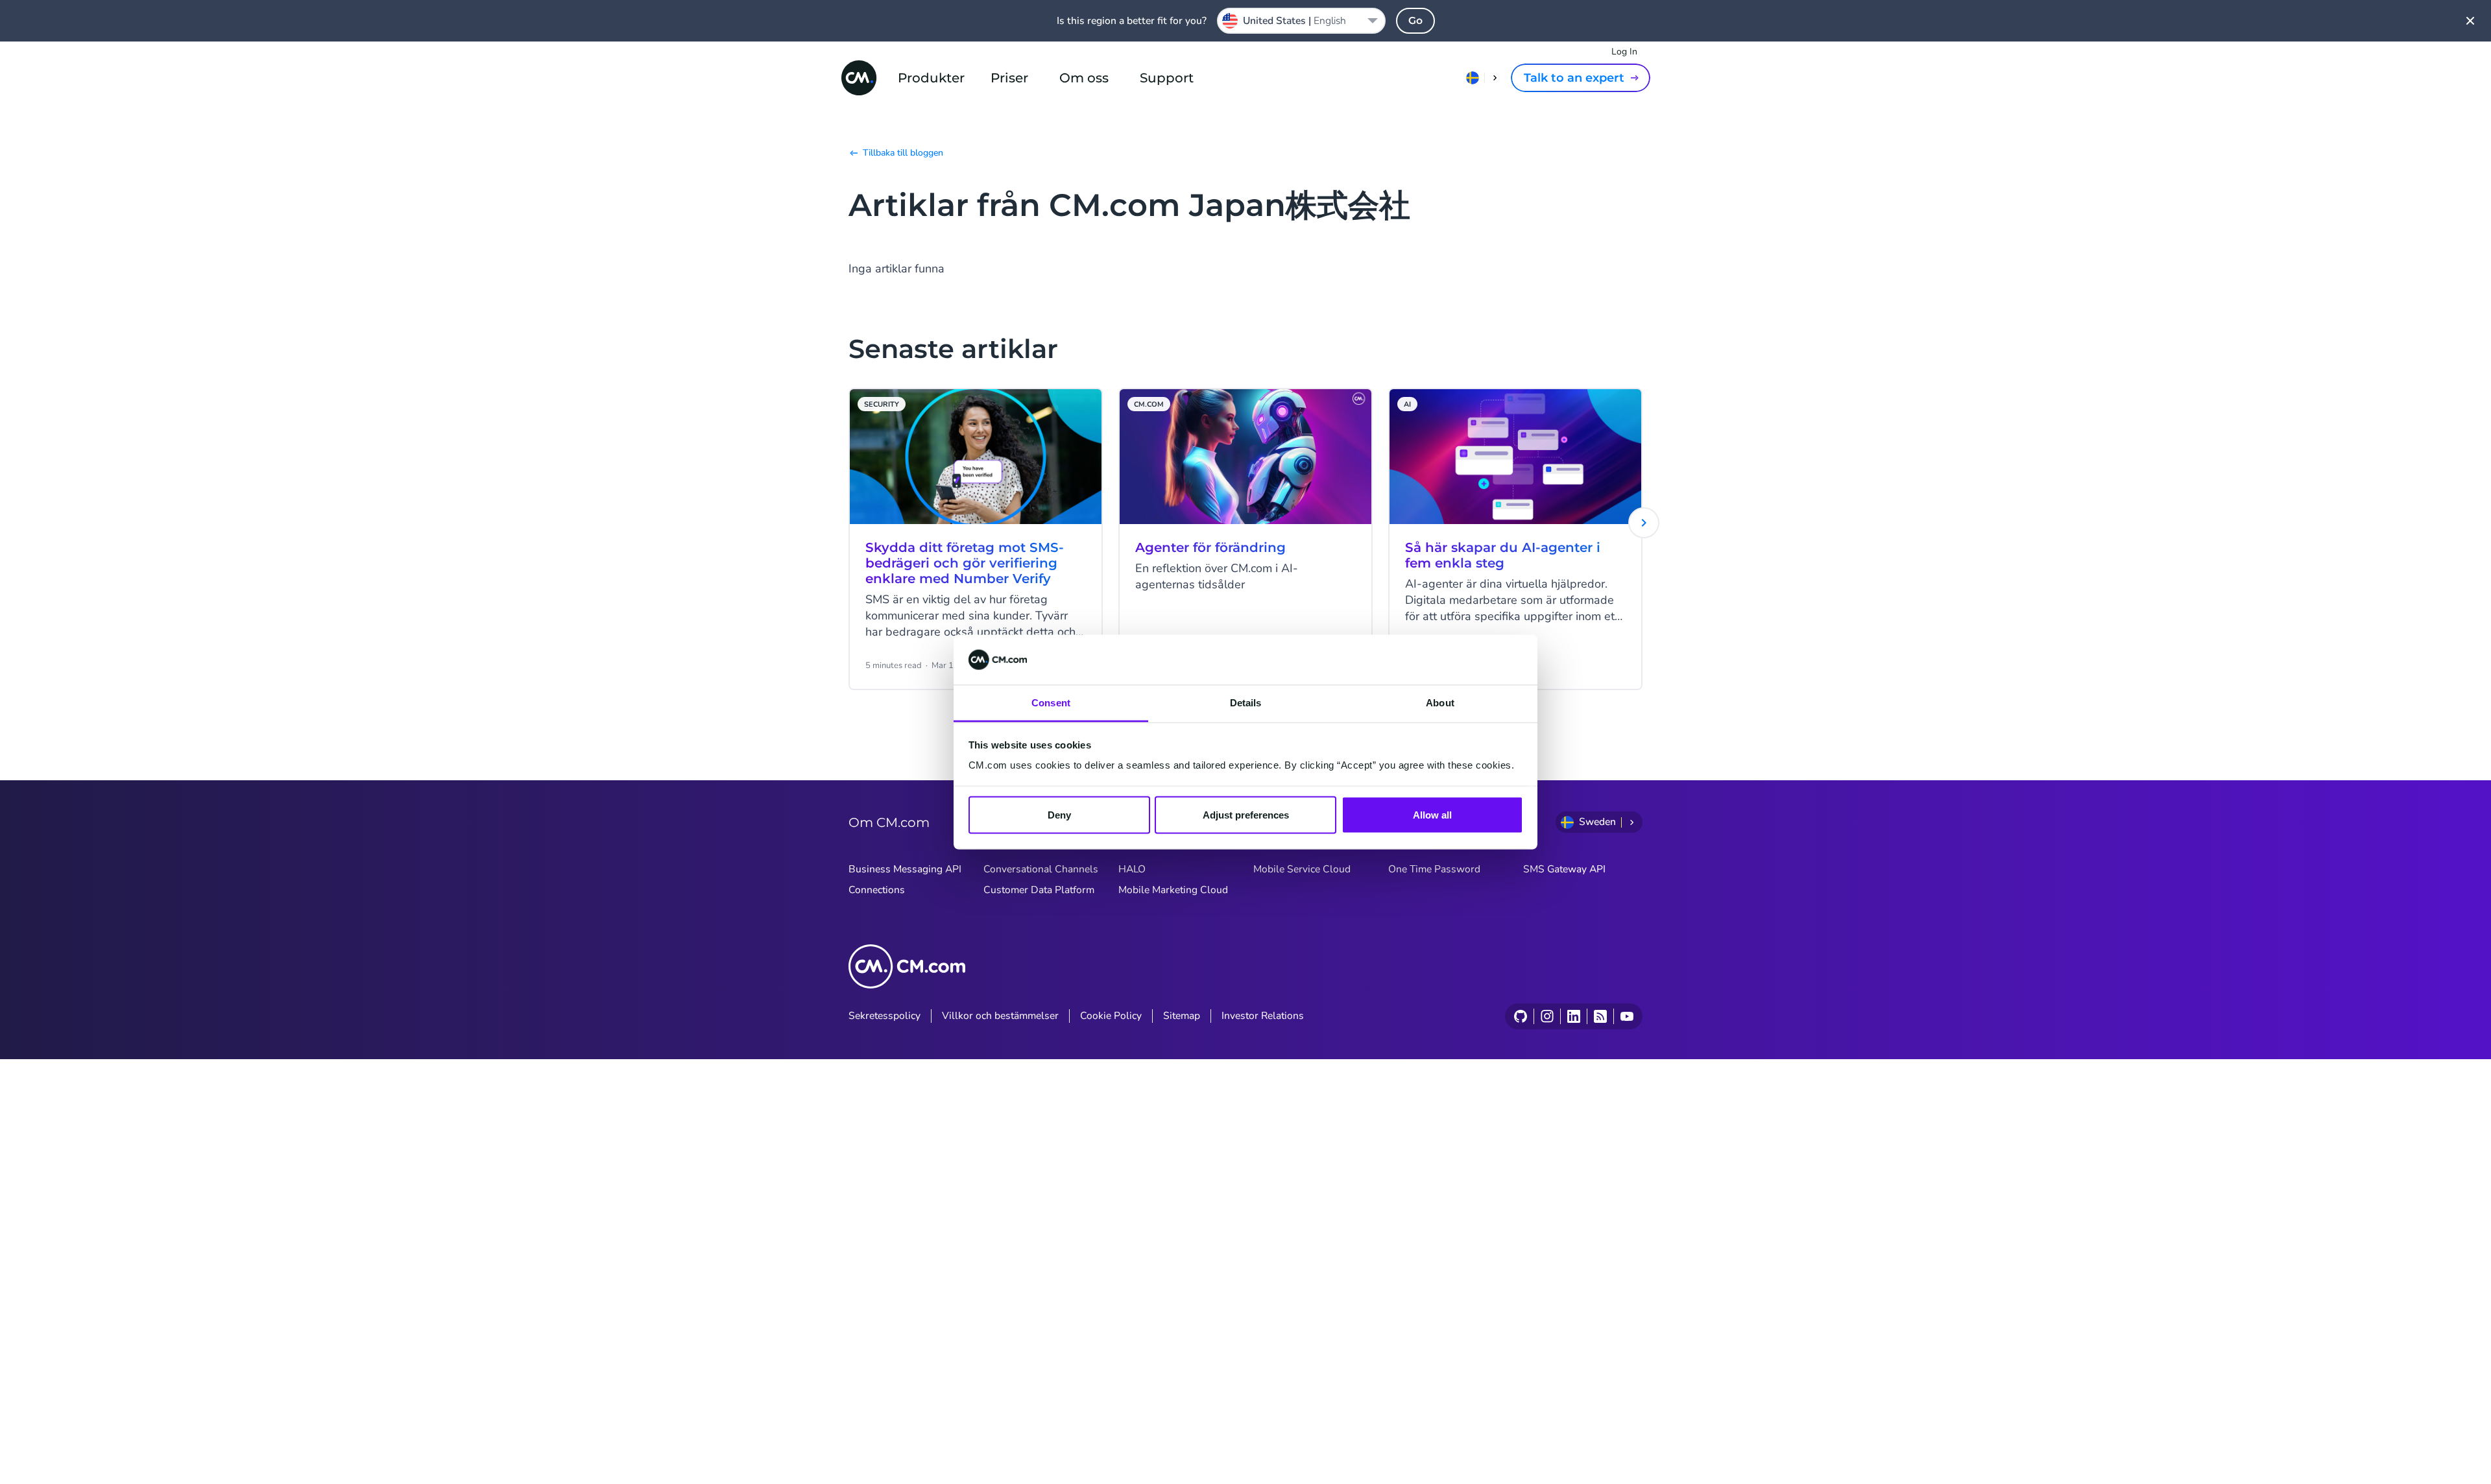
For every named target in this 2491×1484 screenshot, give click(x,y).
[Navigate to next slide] (1644, 523)
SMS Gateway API (1564, 869)
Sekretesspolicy (884, 1016)
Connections (877, 890)
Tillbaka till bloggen (903, 153)
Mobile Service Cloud (1302, 869)
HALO (1132, 869)
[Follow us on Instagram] (1547, 1016)
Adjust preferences (1246, 815)
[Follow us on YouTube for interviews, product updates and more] (1627, 1016)
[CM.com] (859, 78)
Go (1415, 20)
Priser (1009, 78)
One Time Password (1434, 869)
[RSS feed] (1600, 1016)
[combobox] (1301, 21)
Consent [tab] (1051, 702)
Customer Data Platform (1039, 890)
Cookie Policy (1111, 1016)
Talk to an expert (1574, 78)
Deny (1059, 815)
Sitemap (1182, 1016)
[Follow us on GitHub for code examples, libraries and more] (1521, 1016)
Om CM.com (889, 822)
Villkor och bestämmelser (1000, 1016)
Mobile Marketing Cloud (1173, 890)
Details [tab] (1246, 702)
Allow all (1432, 815)
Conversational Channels (1041, 869)
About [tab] (1440, 702)
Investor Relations (1263, 1016)
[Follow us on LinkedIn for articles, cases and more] (1573, 1016)
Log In (1624, 52)
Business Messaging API (905, 869)
